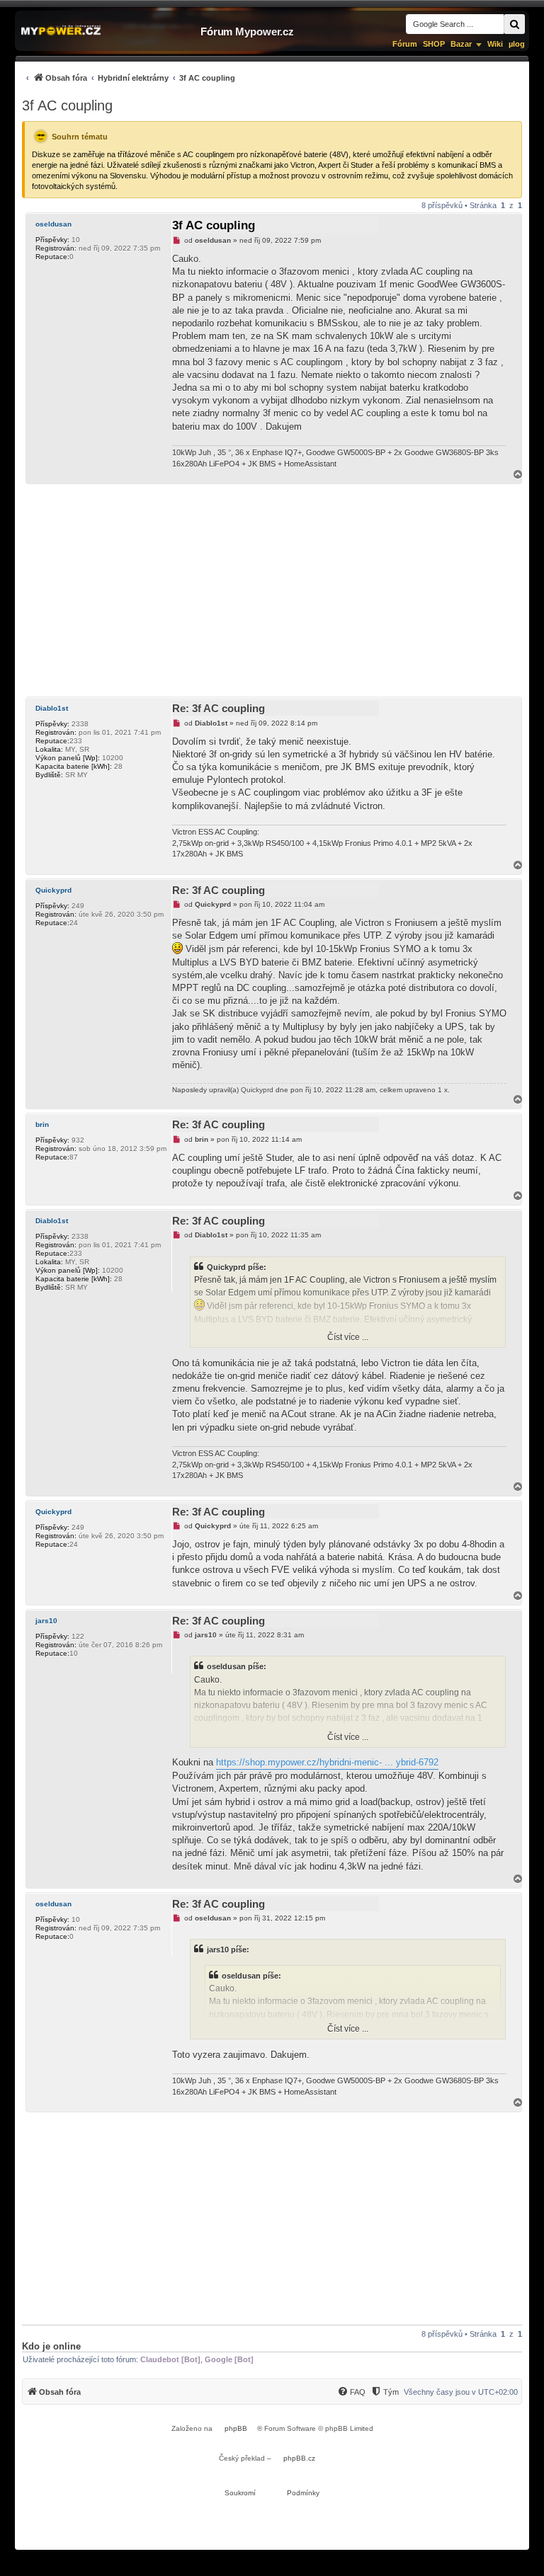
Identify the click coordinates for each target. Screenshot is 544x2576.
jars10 (46, 1621)
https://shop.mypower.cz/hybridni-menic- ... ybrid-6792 (327, 1762)
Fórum (405, 44)
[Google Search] (514, 24)
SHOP (434, 44)
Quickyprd (53, 890)
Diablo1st (52, 708)
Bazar (461, 44)
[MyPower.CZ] (61, 31)
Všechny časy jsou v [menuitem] (461, 2392)
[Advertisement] (272, 590)
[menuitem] (129, 78)
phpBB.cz (299, 2458)
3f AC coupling (67, 105)
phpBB (236, 2428)
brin (42, 1124)
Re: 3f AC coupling (219, 708)
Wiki (495, 44)
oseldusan (53, 224)
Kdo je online (51, 2346)
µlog (517, 44)
